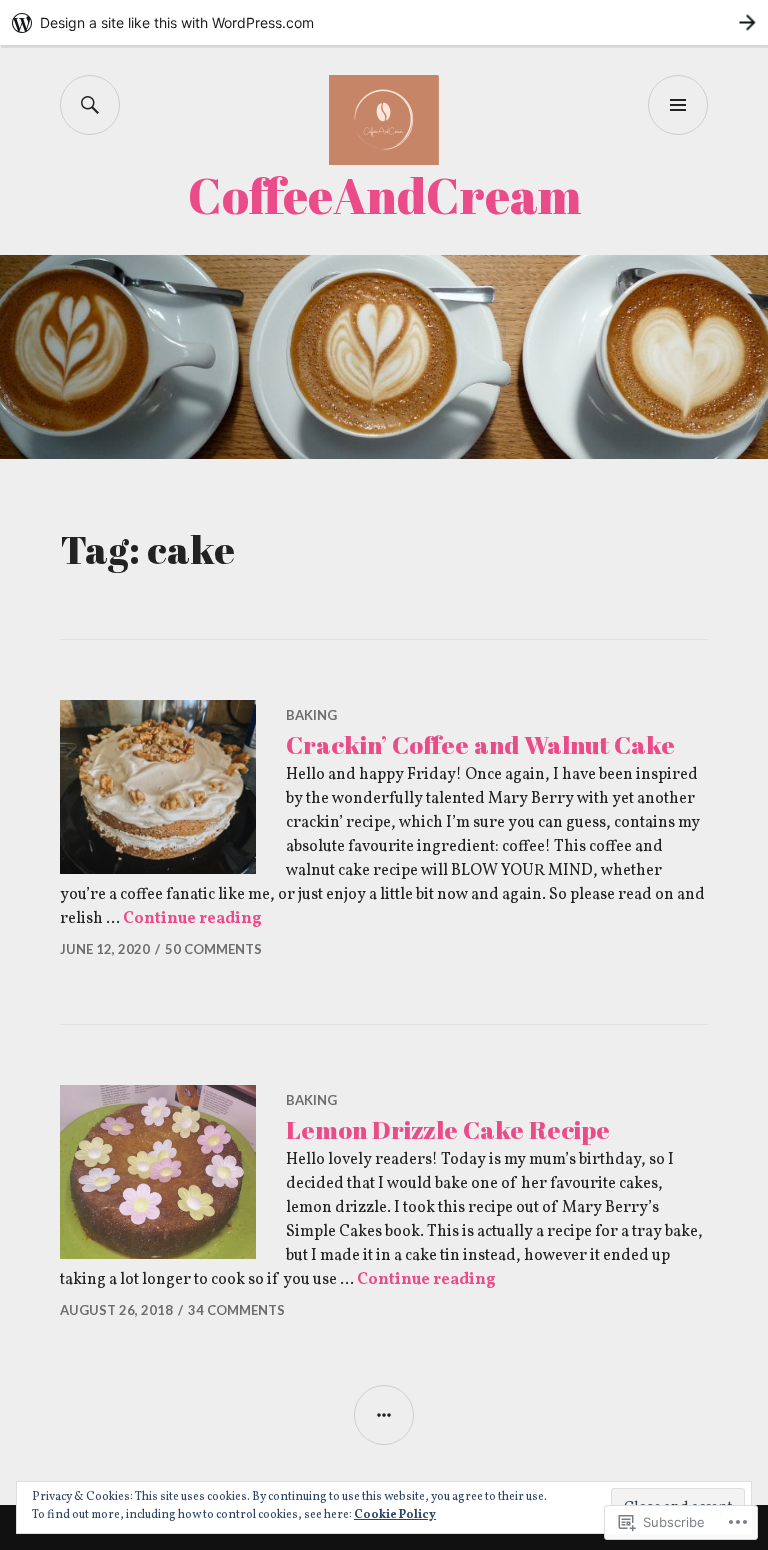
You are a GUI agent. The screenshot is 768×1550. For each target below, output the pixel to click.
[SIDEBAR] (384, 1415)
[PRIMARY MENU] (678, 105)
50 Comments (213, 949)
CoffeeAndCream (384, 195)
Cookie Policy (395, 1515)
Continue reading (192, 919)
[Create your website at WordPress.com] (384, 22)
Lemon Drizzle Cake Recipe (448, 1129)
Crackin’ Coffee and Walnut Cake (480, 744)
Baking (311, 715)
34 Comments (236, 1310)
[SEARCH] (90, 105)
